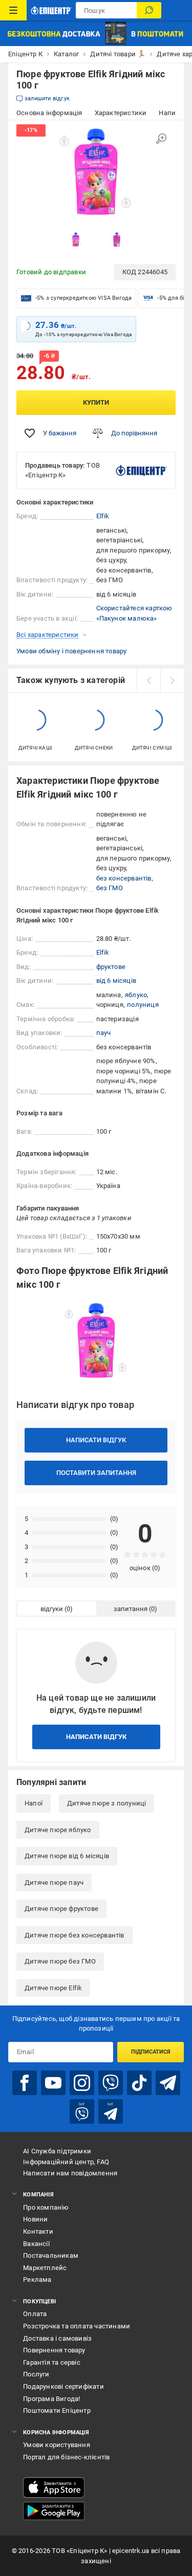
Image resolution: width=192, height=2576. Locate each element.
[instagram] (82, 2083)
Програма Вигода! (51, 2399)
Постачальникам (51, 2255)
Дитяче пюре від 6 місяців (67, 1856)
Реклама (37, 2280)
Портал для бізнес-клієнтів (66, 2457)
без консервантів (124, 878)
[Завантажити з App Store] (54, 2487)
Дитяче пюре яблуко (58, 1830)
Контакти (38, 2231)
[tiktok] (139, 2083)
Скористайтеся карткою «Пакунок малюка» (134, 613)
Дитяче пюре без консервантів (74, 1935)
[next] (172, 680)
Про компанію (46, 2207)
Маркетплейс (45, 2268)
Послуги (36, 2374)
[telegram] (168, 2083)
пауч (104, 1033)
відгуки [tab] (52, 1609)
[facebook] (25, 2083)
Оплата (35, 2314)
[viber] (111, 2083)
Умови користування (57, 2445)
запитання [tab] (131, 1609)
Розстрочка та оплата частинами (77, 2326)
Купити (96, 402)
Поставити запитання (96, 1473)
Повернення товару (54, 2350)
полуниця (143, 1005)
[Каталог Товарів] (13, 10)
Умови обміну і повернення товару (71, 651)
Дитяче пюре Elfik (53, 1988)
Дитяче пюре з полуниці (106, 1803)
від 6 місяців (116, 981)
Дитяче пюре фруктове (61, 1909)
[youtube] (53, 2083)
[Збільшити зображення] (161, 139)
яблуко (136, 995)
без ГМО (110, 888)
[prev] (148, 680)
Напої (34, 1803)
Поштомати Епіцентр (57, 2410)
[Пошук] (149, 10)
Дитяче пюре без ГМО (60, 1961)
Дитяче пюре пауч (54, 1883)
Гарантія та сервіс (52, 2362)
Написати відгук (96, 1440)
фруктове (111, 967)
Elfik (103, 516)
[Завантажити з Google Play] (54, 2511)
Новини (35, 2219)
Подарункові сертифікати (63, 2386)
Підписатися (151, 2052)
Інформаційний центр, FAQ (66, 2162)
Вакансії (36, 2244)
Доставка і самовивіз (57, 2338)
